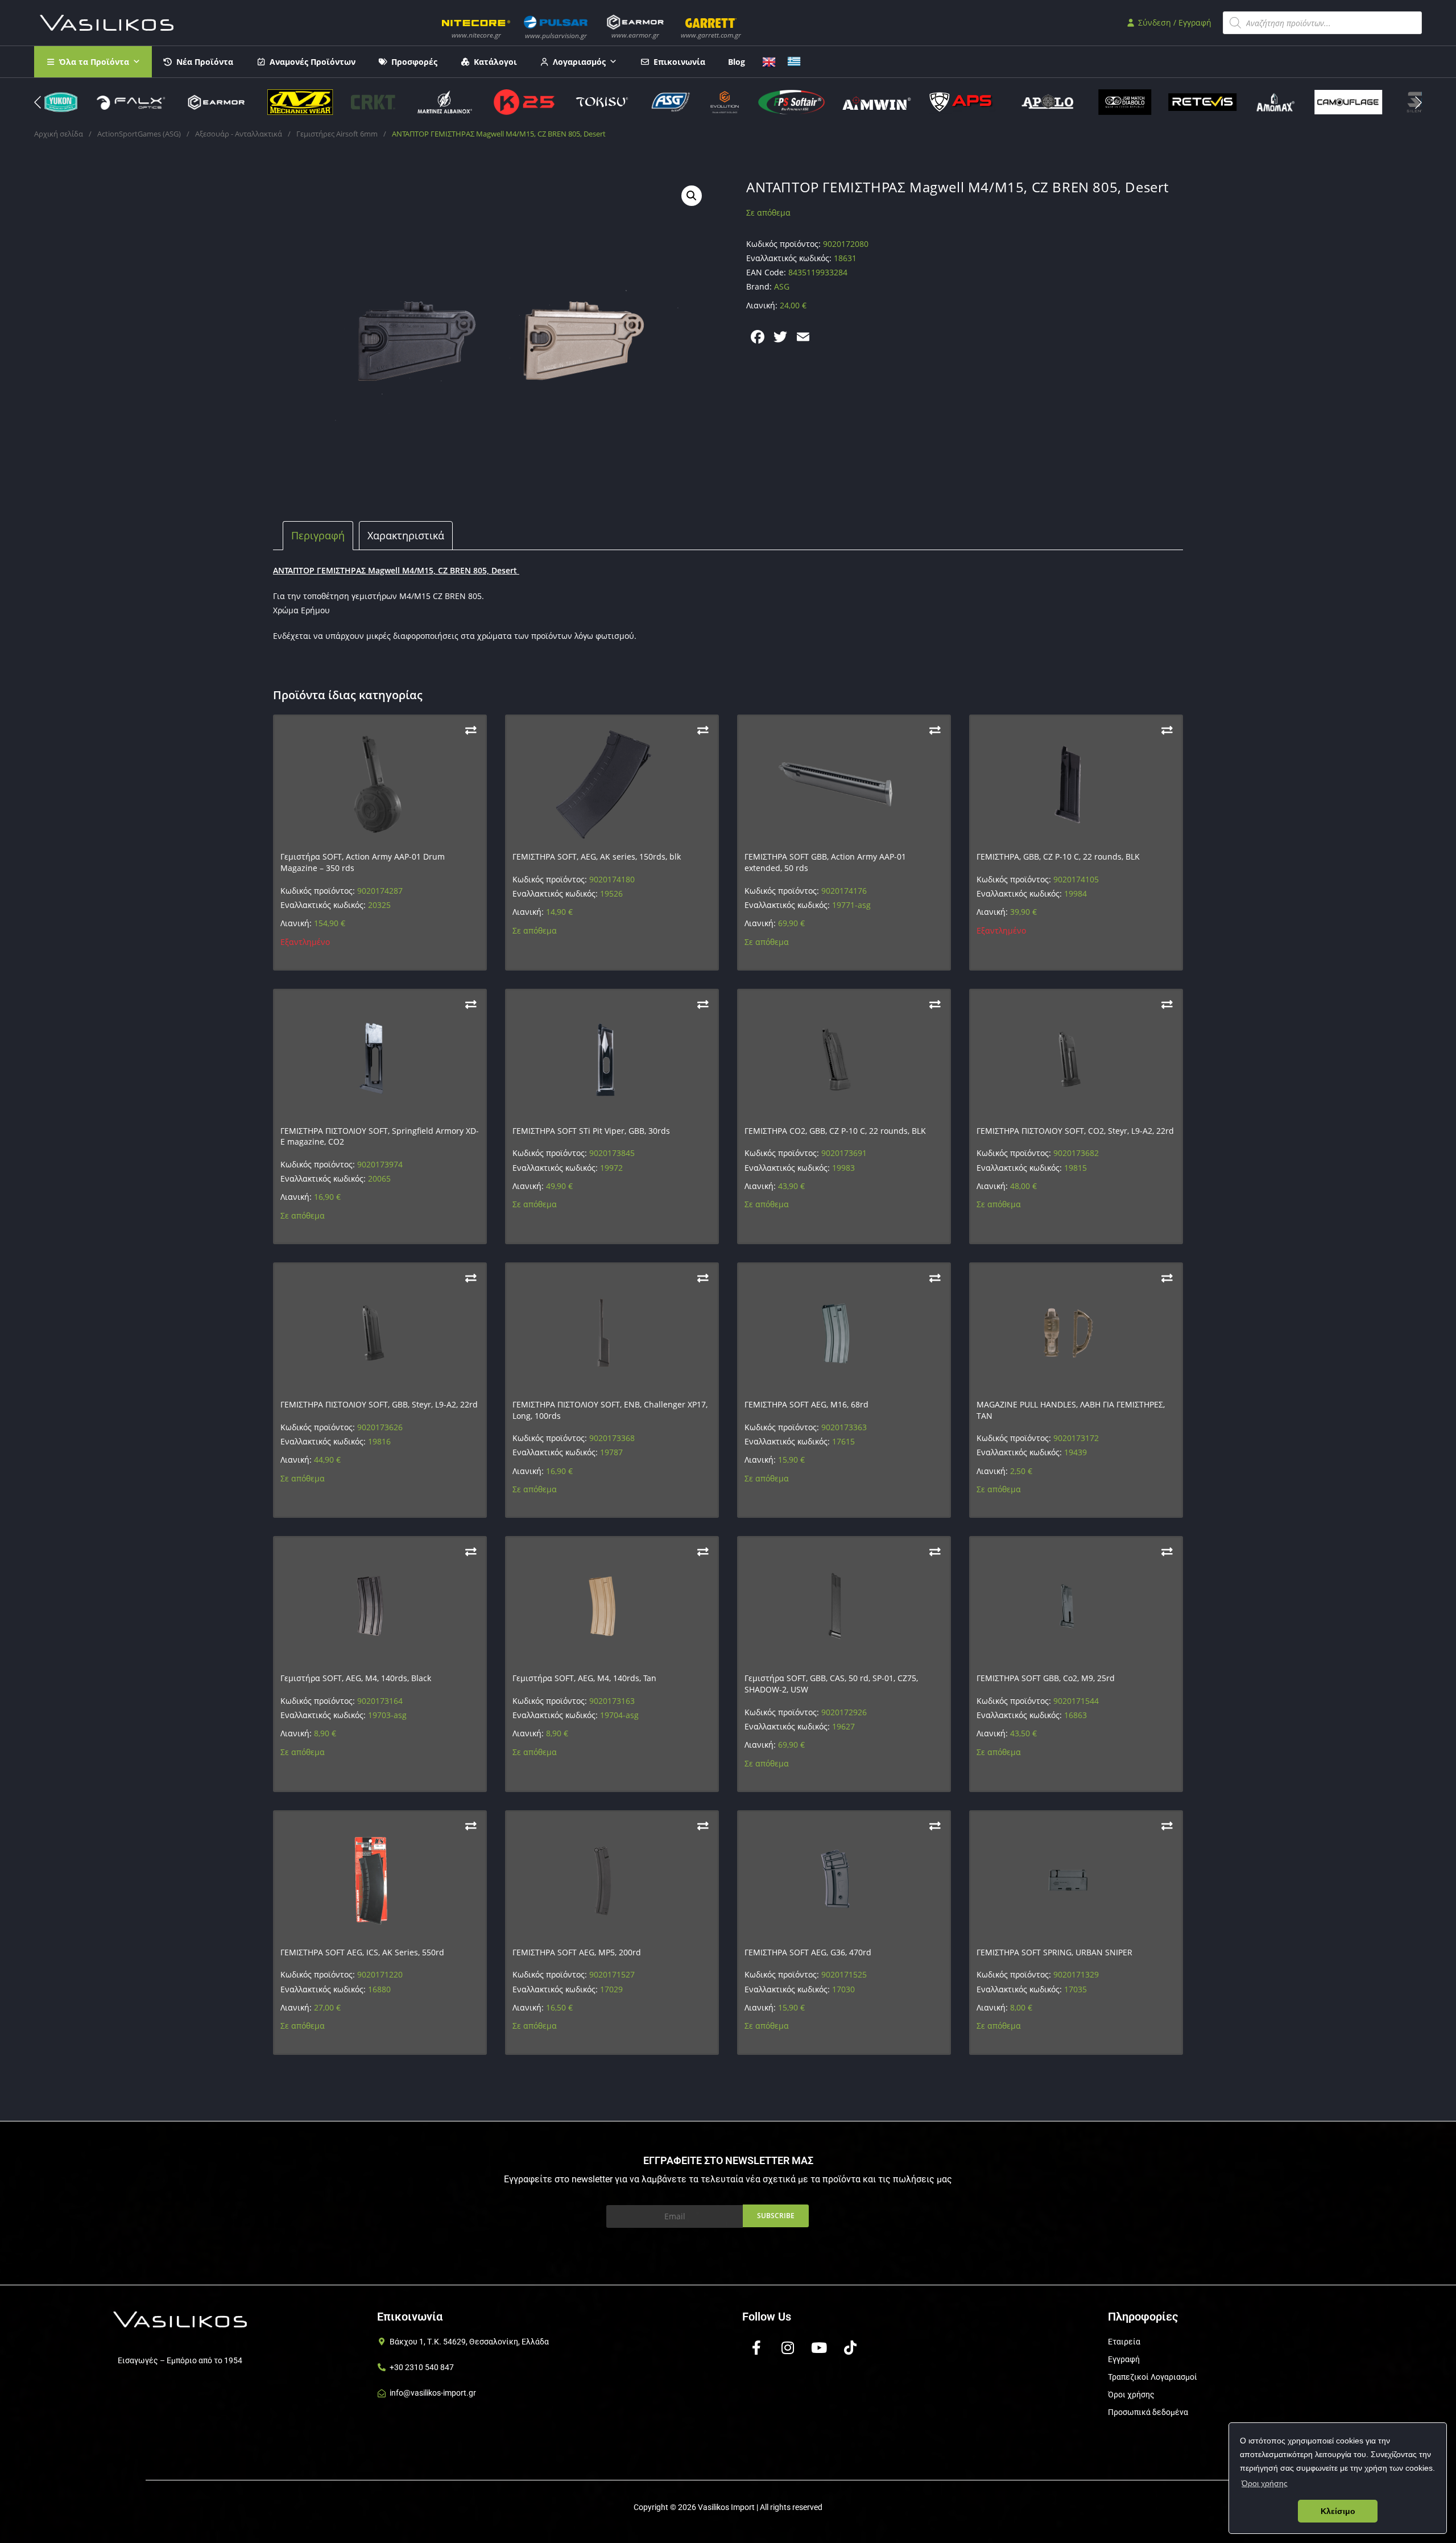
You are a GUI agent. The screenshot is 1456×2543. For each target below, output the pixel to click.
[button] (1418, 102)
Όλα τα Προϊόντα (94, 62)
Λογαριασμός (579, 62)
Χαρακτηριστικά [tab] (406, 535)
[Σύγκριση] (471, 730)
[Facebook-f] (756, 2348)
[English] (769, 61)
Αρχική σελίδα (59, 134)
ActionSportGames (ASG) (139, 134)
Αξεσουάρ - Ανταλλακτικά (239, 134)
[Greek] (794, 61)
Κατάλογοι (495, 62)
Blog (737, 62)
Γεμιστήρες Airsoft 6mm (337, 134)
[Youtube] (819, 2348)
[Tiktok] (850, 2348)
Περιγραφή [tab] (318, 535)
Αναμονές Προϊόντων (313, 62)
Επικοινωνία (679, 62)
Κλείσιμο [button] (1338, 2511)
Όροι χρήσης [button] (1265, 2483)
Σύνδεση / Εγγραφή (1174, 22)
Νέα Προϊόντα (205, 62)
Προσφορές (414, 62)
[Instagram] (788, 2348)
